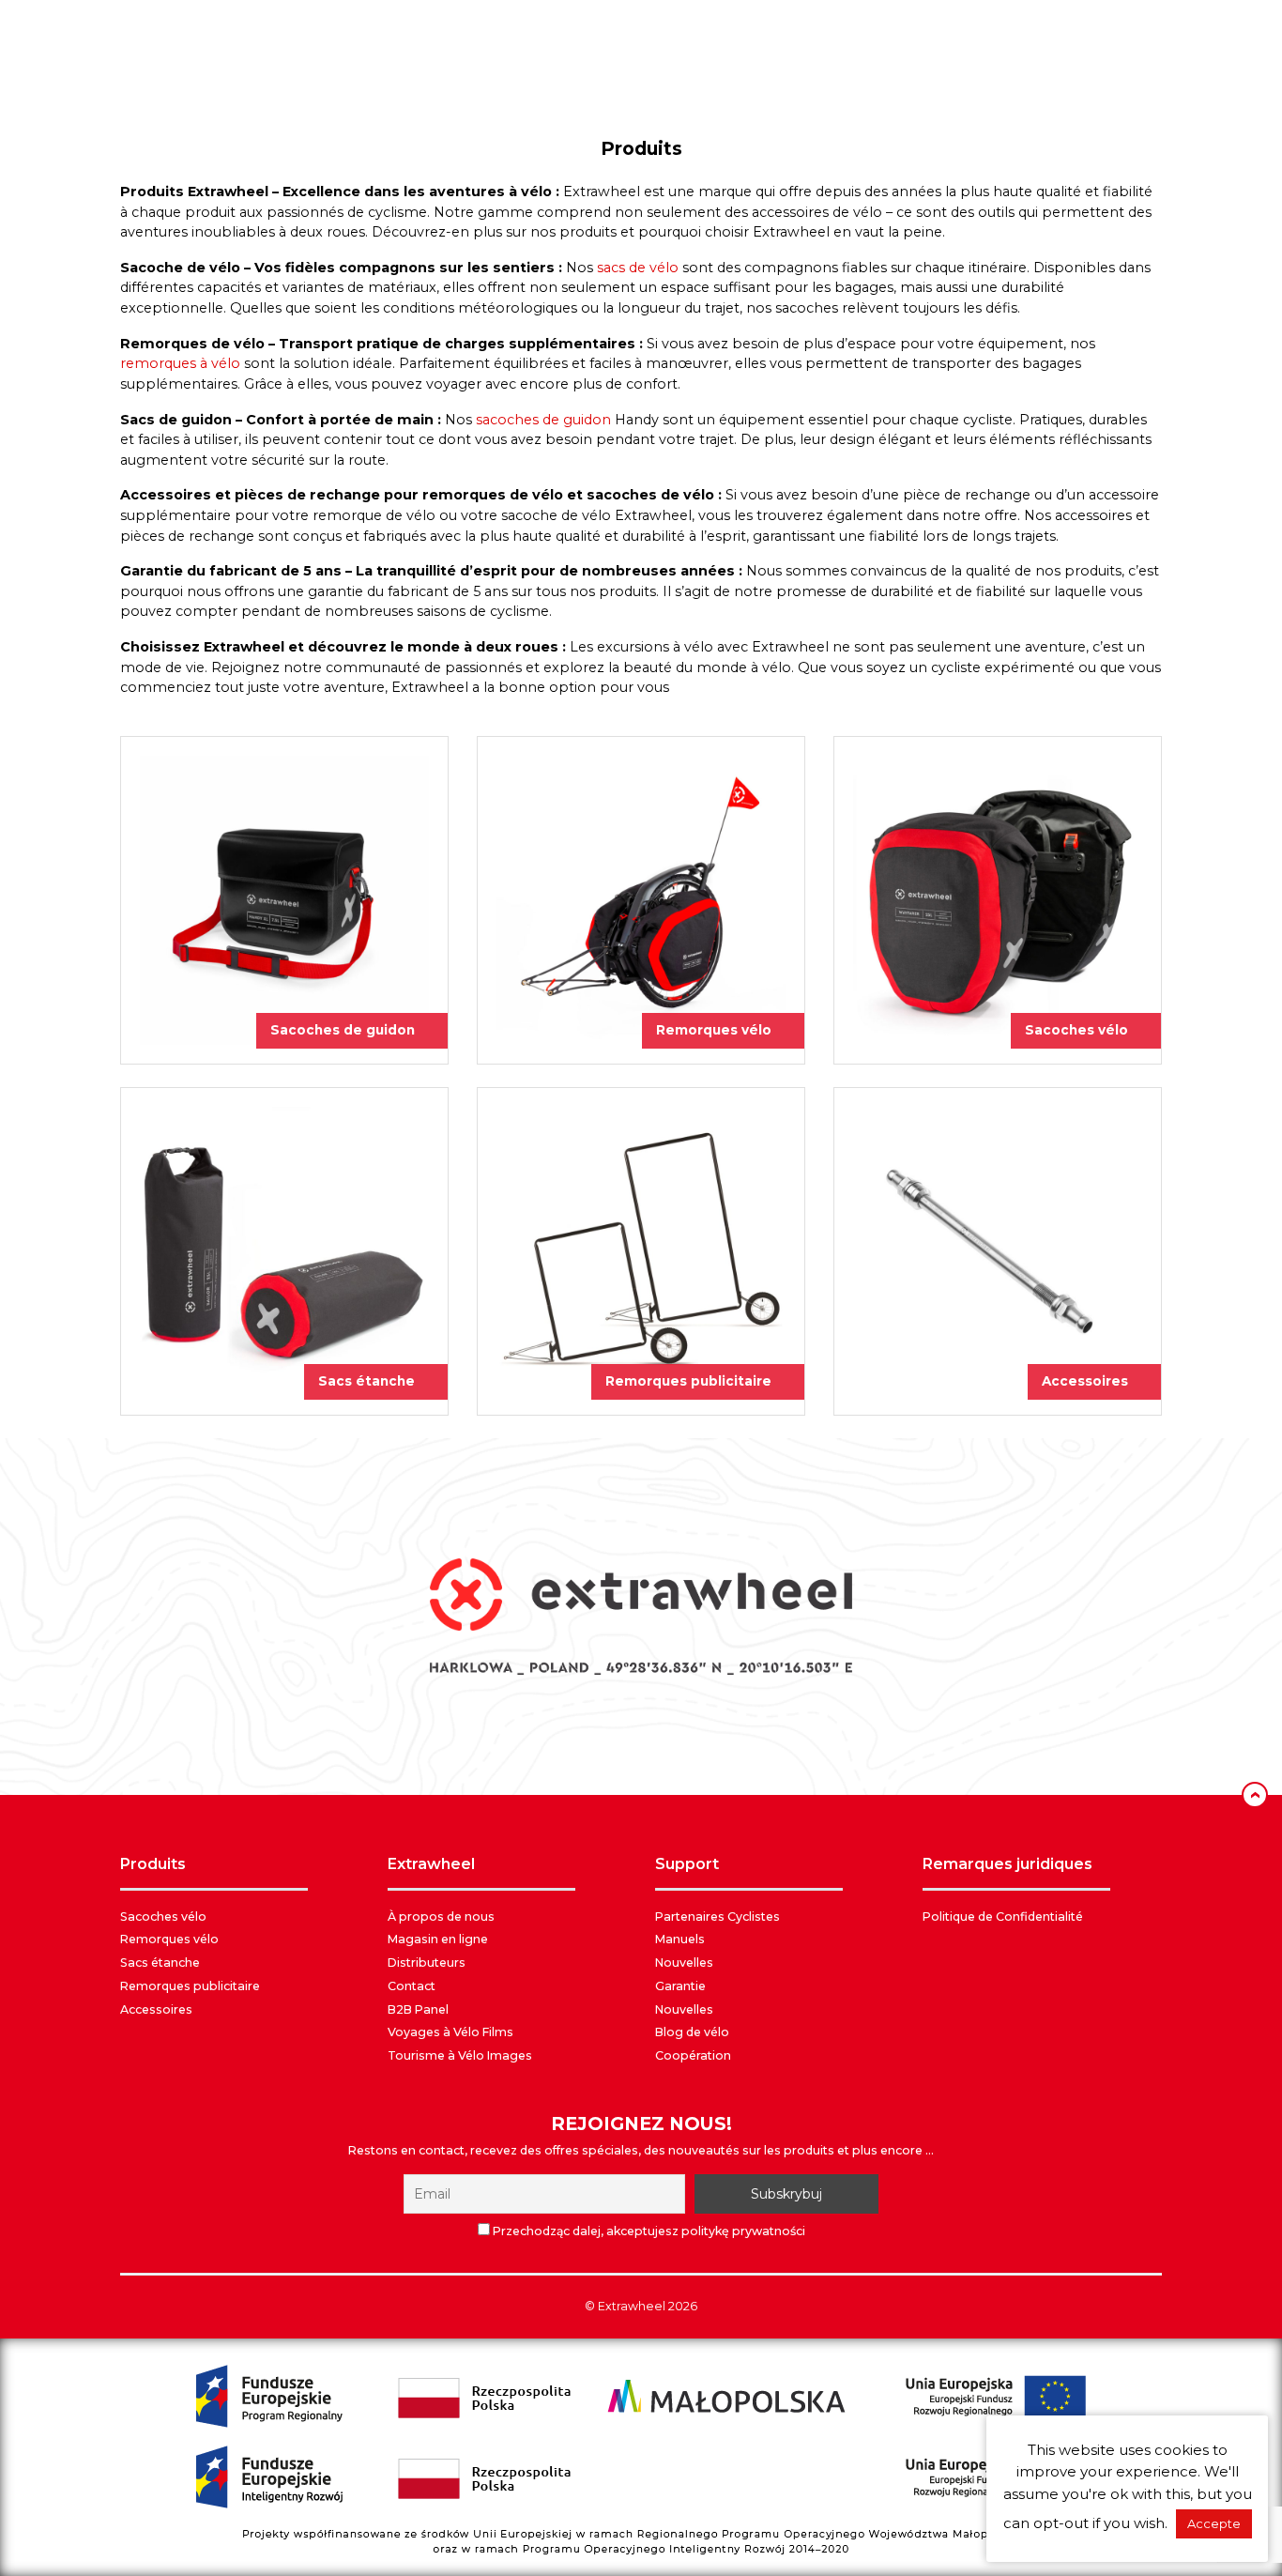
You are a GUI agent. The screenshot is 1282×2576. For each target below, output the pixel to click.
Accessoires (156, 2009)
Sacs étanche (160, 1963)
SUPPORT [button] (687, 1864)
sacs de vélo (638, 268)
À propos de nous (441, 1917)
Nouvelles (684, 1963)
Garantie (680, 1986)
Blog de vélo (692, 2032)
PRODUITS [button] (153, 1864)
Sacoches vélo (163, 1917)
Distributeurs (427, 1963)
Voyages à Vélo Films (450, 2032)
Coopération (693, 2055)
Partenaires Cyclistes (717, 1917)
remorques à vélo (180, 363)
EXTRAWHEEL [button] (431, 1864)
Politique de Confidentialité (1003, 1917)
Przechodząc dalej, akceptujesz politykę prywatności (648, 2231)
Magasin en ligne (438, 1939)
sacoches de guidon (543, 420)
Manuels (680, 1939)
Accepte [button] (1214, 2523)
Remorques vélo (169, 1939)
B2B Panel (418, 2009)
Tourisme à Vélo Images (460, 2055)
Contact (412, 1986)
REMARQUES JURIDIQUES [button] (1007, 1864)
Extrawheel (632, 2306)
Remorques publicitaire (190, 1986)
